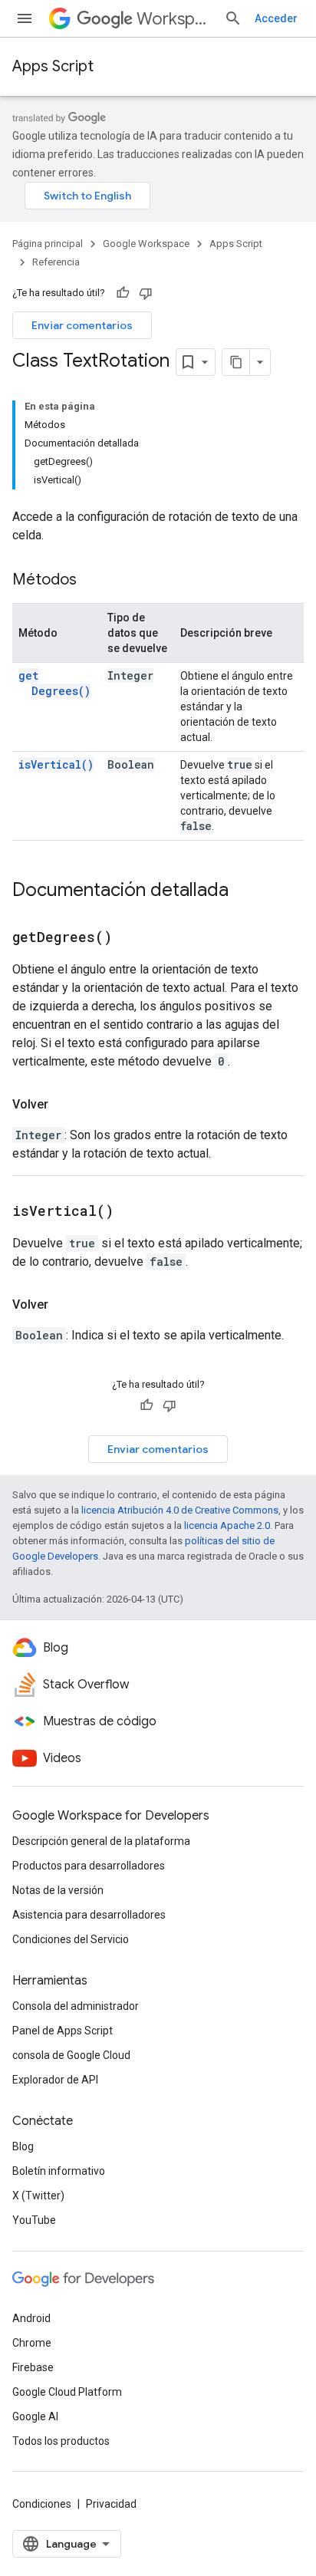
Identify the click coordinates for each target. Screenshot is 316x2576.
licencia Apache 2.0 (227, 1525)
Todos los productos (61, 2441)
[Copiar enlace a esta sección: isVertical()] (133, 1212)
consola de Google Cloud (71, 2055)
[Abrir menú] (25, 18)
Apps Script (53, 66)
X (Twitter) (38, 2196)
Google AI (35, 2416)
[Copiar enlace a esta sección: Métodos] (92, 581)
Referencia (56, 262)
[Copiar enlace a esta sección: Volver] (64, 1105)
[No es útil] (146, 293)
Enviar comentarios (82, 325)
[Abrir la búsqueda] (233, 18)
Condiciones (42, 2504)
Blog (23, 2146)
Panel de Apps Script (63, 2031)
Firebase (33, 2367)
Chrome (32, 2343)
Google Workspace (146, 244)
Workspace (174, 19)
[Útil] (123, 293)
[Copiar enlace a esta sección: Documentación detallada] (244, 891)
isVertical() (56, 764)
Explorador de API (55, 2080)
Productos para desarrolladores (89, 1866)
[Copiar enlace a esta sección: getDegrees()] (131, 938)
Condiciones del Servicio (71, 1939)
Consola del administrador (76, 2006)
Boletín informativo (59, 2171)
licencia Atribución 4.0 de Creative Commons (180, 1510)
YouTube (34, 2220)
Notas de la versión (58, 1890)
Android (31, 2318)
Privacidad (111, 2504)
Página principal (48, 244)
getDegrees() (54, 683)
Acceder (276, 18)
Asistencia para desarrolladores (89, 1915)
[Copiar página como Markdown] (236, 362)
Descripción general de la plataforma (101, 1841)
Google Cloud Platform (67, 2392)
